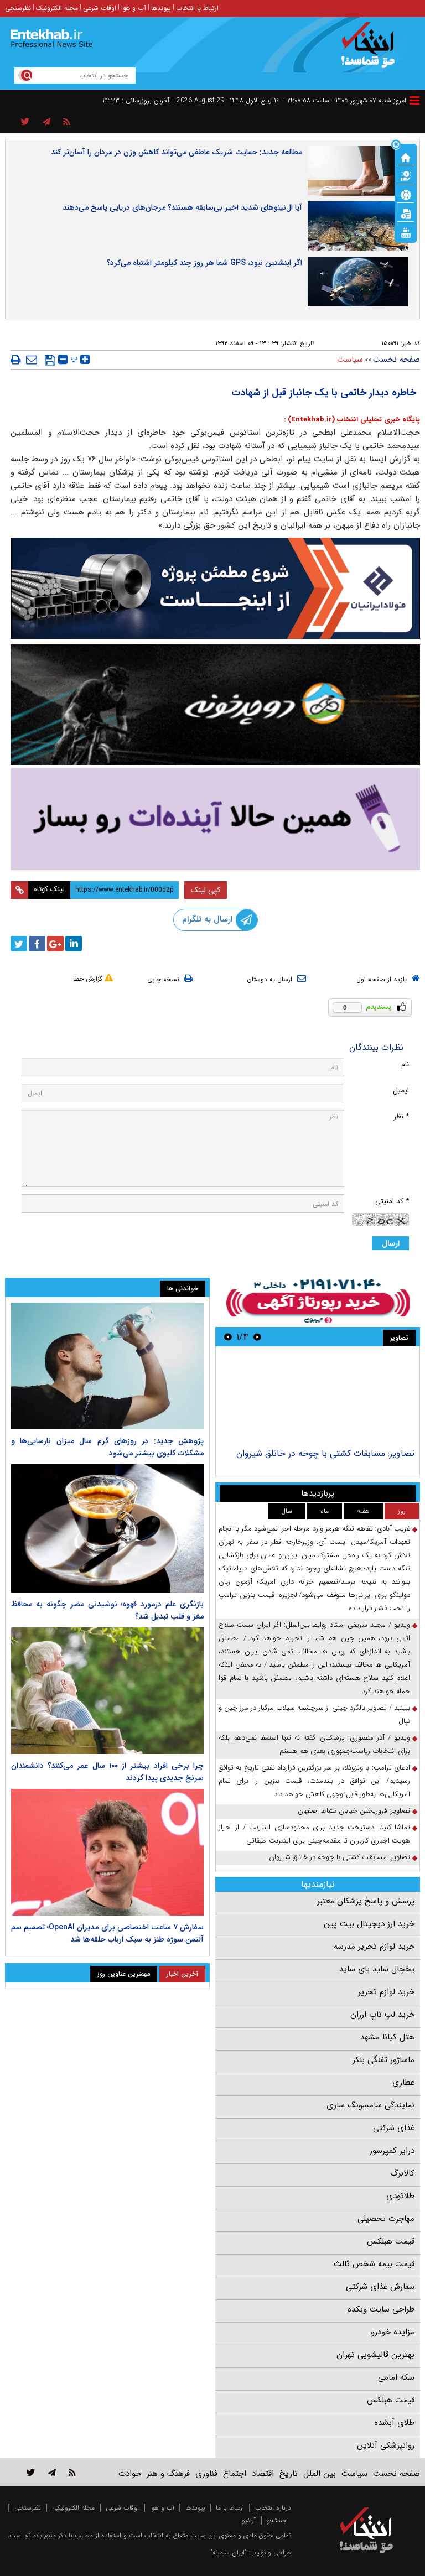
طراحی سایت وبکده (381, 2309)
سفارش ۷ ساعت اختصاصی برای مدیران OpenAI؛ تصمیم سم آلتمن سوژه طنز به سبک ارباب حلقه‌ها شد (107, 1933)
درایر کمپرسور (392, 2151)
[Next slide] (228, 1337)
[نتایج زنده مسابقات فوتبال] (406, 232)
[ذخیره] (50, 360)
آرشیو (249, 2520)
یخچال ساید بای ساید (377, 1969)
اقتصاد (263, 2474)
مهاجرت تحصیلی (386, 2219)
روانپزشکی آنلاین (386, 2445)
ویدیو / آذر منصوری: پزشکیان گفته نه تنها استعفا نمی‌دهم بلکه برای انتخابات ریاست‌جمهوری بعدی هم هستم (314, 1744)
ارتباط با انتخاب (197, 8)
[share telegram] (46, 122)
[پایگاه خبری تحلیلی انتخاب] (372, 50)
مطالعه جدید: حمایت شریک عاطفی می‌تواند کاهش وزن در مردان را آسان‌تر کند (177, 152)
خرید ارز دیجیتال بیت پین (369, 1924)
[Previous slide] (257, 1337)
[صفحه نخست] (406, 157)
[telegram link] (52, 2472)
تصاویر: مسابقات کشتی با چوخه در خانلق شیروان (325, 1453)
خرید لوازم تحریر (386, 1992)
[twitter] (19, 944)
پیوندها (161, 8)
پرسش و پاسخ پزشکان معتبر (366, 1901)
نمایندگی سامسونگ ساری (370, 2105)
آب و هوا (134, 8)
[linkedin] (74, 944)
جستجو (277, 2520)
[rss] (67, 122)
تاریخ (289, 2474)
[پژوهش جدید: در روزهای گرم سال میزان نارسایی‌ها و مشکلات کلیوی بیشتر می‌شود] (107, 1366)
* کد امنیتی (392, 1201)
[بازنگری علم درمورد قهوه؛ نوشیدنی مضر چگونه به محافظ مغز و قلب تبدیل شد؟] (107, 1528)
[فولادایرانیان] (215, 588)
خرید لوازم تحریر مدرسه (374, 1947)
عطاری (403, 2083)
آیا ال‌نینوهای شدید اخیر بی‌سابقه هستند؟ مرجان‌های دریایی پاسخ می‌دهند (182, 207)
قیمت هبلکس (391, 2241)
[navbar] (414, 100)
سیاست (350, 360)
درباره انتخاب (273, 2508)
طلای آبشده (394, 2423)
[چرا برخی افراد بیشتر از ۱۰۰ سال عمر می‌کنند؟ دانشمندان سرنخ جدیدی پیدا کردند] (107, 1691)
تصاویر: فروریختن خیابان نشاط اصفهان (354, 1811)
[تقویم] (406, 213)
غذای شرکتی (394, 2128)
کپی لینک (206, 890)
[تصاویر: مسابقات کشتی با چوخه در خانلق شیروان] (317, 1399)
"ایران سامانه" (229, 2552)
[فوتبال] (406, 194)
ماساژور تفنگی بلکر (383, 2060)
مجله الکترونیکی (73, 2508)
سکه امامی (396, 2377)
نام (405, 1065)
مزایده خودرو (393, 2332)
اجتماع (235, 2474)
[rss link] (72, 2472)
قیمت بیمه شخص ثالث (374, 2264)
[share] (25, 122)
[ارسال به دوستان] (32, 360)
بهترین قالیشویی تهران (375, 2355)
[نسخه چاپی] (16, 360)
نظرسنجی (18, 8)
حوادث (130, 2474)
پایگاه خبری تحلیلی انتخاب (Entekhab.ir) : (352, 420)
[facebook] (37, 944)
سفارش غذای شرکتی (380, 2287)
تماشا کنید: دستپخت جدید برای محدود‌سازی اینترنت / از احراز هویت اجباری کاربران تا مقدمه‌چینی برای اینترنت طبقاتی (314, 1834)
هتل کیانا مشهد (387, 2037)
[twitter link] (31, 2472)
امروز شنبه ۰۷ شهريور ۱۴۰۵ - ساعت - (344, 100)
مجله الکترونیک (57, 8)
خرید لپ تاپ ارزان (382, 2015)
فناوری (206, 2474)
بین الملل (320, 2474)
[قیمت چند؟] (406, 175)
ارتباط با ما (230, 2508)
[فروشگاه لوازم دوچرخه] (215, 705)
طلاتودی (400, 2196)
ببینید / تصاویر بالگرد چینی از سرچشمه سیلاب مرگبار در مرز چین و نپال (314, 1714)
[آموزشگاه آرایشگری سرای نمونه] (215, 819)
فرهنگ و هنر (168, 2474)
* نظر (401, 1117)
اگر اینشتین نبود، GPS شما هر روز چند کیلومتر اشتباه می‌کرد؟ (204, 263)
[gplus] (55, 944)
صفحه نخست (397, 360)
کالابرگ (402, 2173)
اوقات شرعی (100, 8)
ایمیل (401, 1091)
